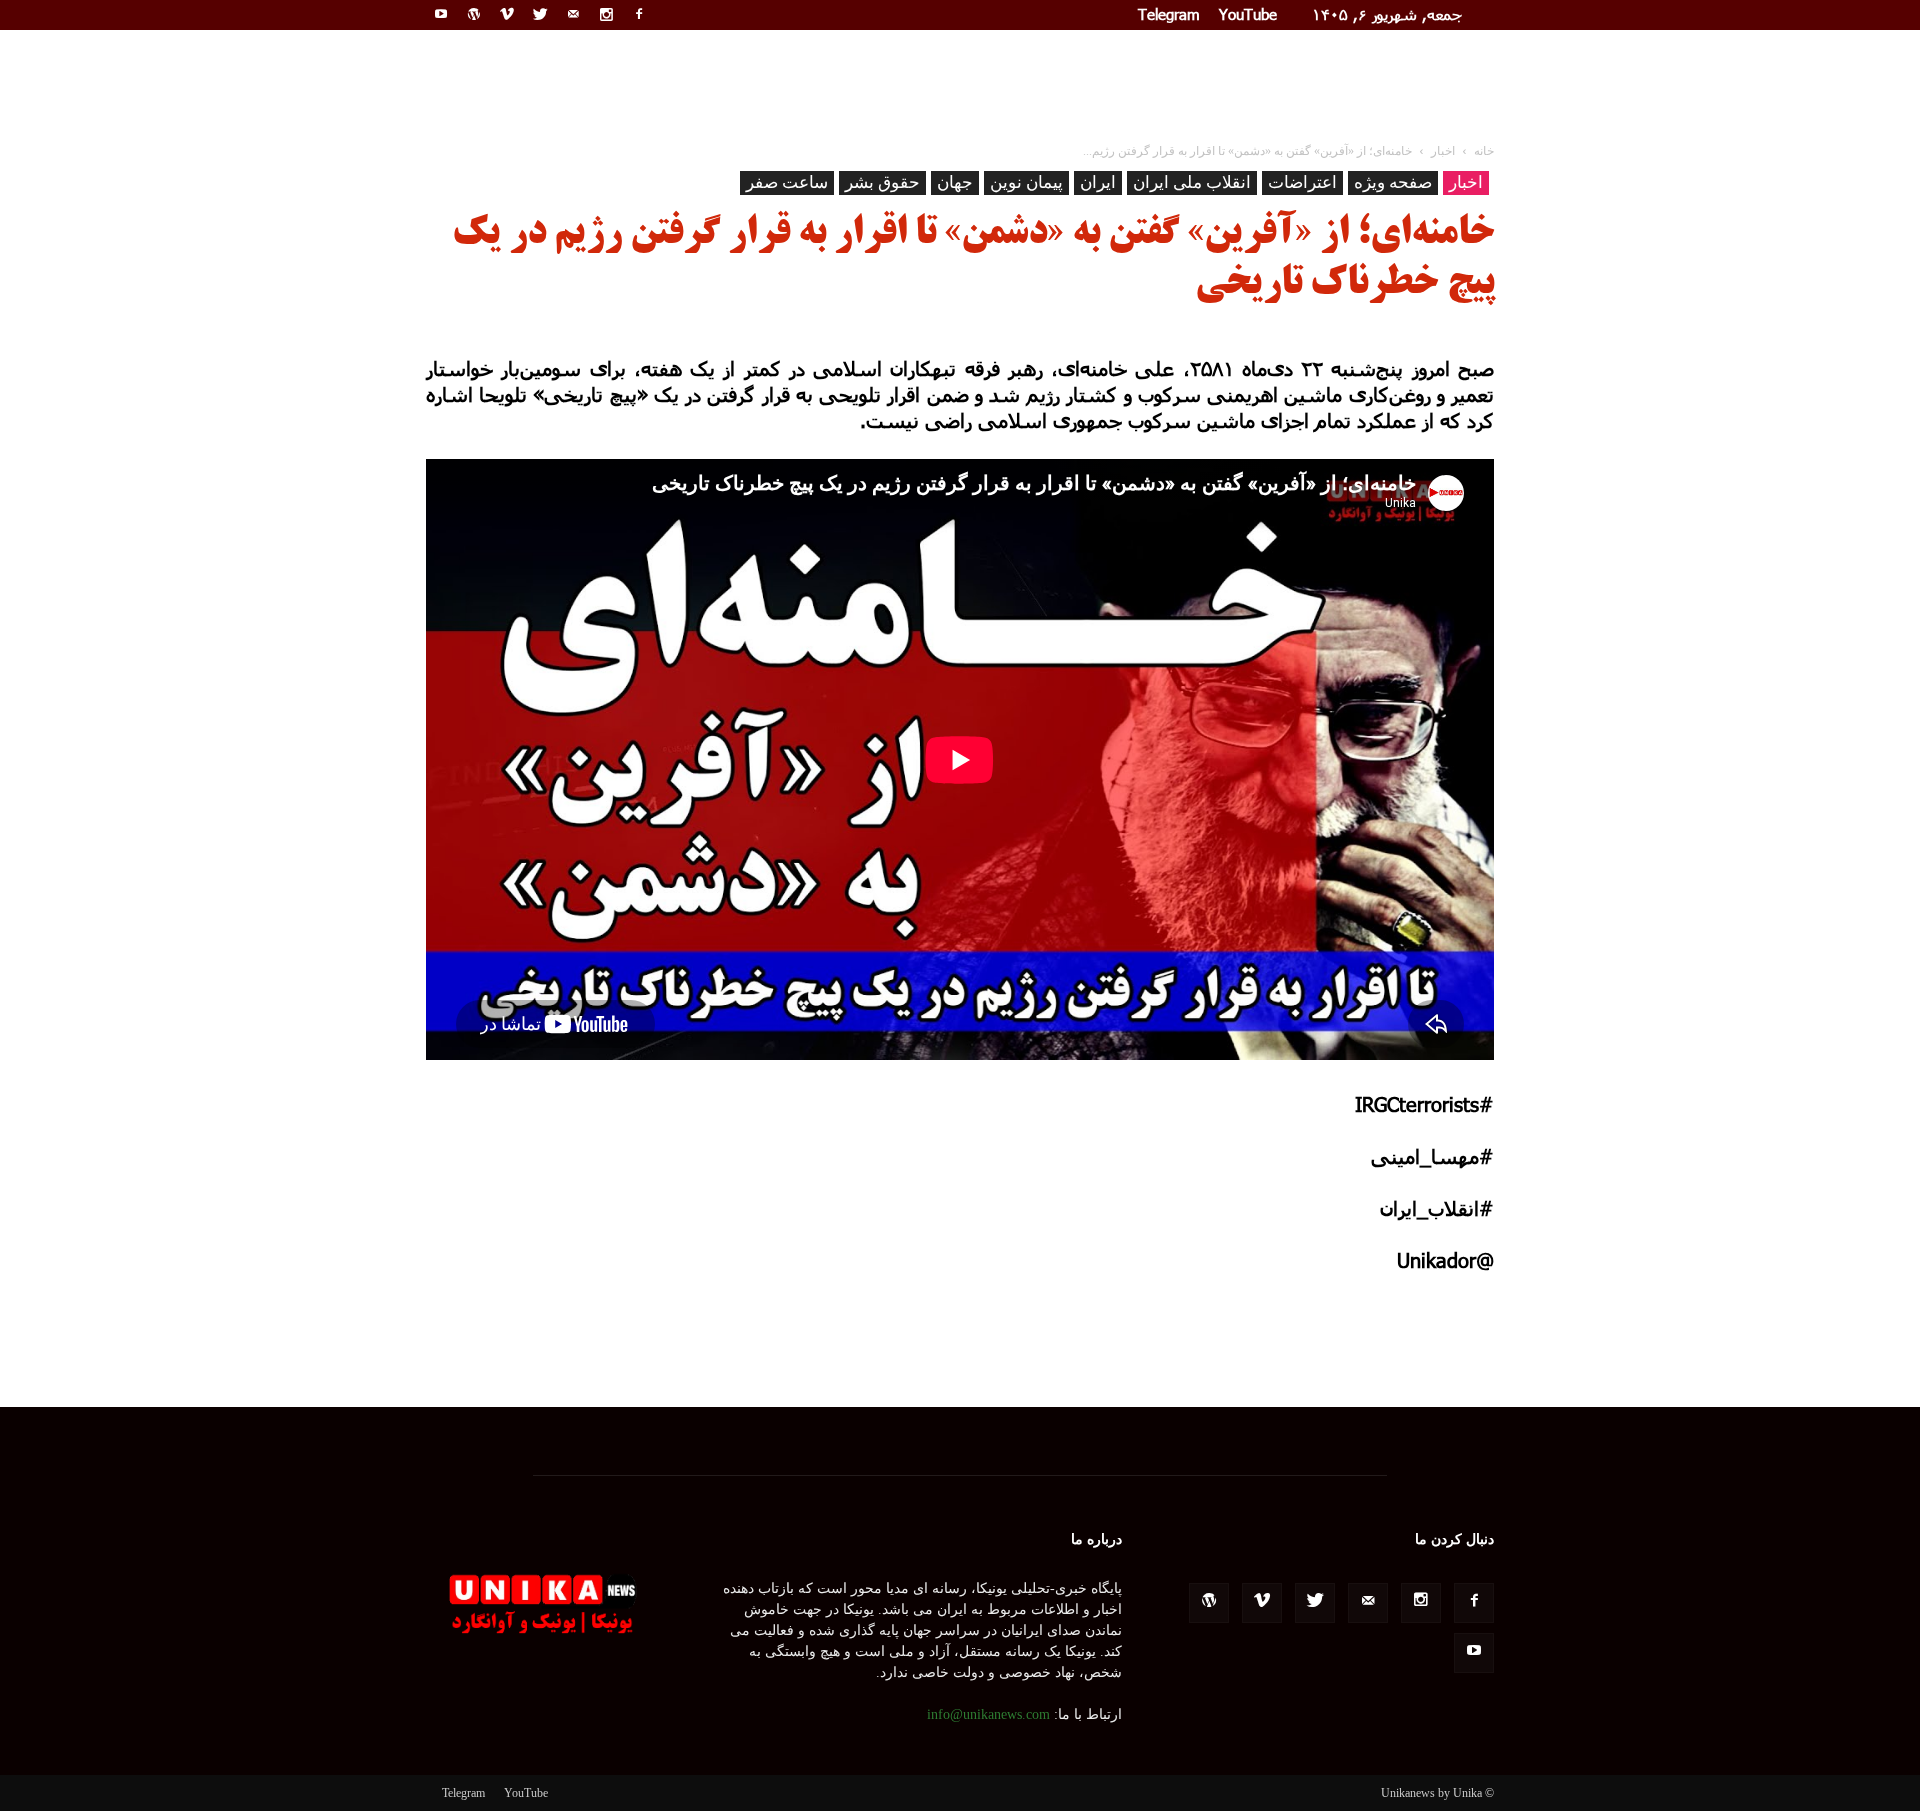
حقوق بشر (882, 182)
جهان (955, 182)
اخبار (1466, 182)
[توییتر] (540, 14)
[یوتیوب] (441, 14)
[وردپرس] (474, 14)
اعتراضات (1302, 182)
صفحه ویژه (1393, 182)
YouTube (1248, 14)
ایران (1098, 182)
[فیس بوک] (639, 14)
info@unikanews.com (988, 1714)
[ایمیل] (573, 14)
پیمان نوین (1026, 182)
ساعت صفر (787, 182)
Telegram (1169, 14)
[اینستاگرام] (606, 14)
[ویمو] (507, 14)
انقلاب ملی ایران (1192, 182)
